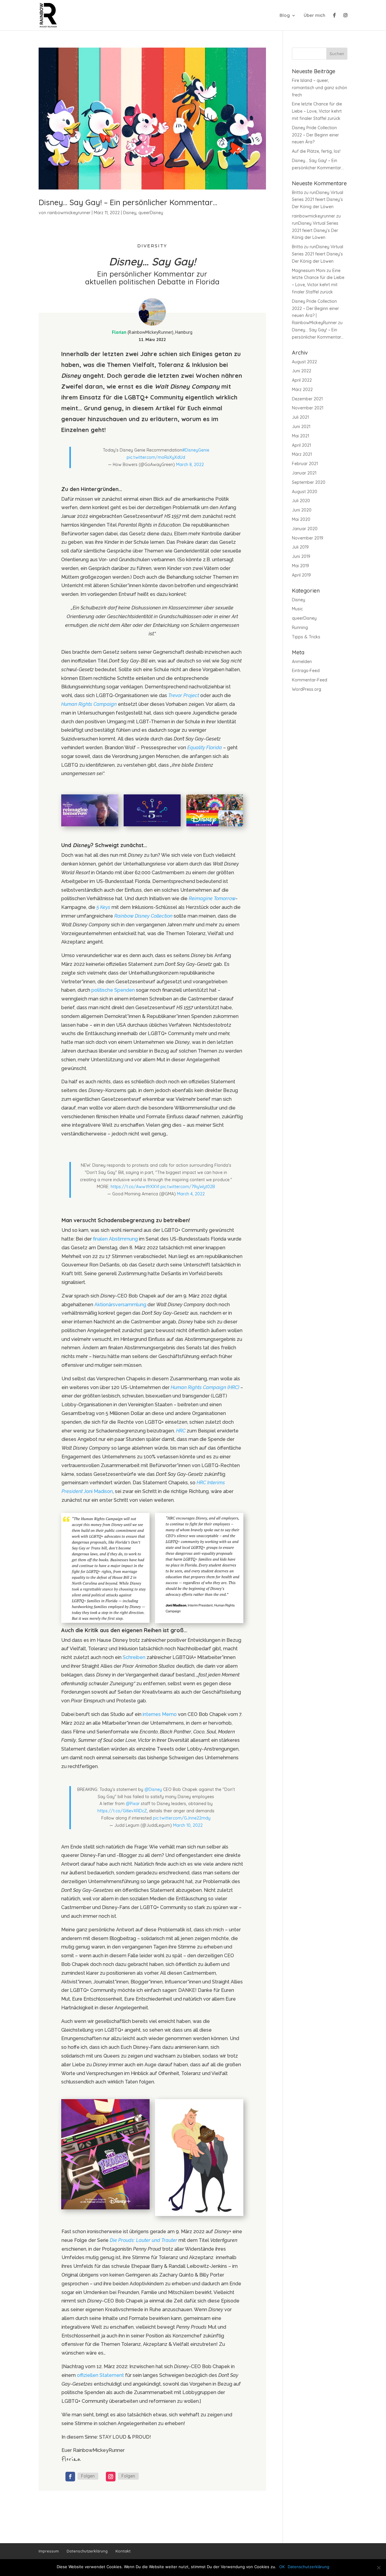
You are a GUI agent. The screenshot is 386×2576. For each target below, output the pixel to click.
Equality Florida (205, 748)
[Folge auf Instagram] (111, 2477)
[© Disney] (90, 826)
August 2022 (304, 362)
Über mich (315, 16)
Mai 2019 (301, 566)
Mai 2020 (301, 519)
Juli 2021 (300, 417)
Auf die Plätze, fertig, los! (316, 151)
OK (282, 2567)
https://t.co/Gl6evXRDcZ (122, 1811)
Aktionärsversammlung (120, 1305)
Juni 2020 (302, 510)
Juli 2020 (301, 501)
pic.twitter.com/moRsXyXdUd (156, 457)
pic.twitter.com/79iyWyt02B (188, 1187)
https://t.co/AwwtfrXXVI (135, 1187)
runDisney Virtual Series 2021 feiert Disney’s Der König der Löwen (318, 200)
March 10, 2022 (188, 1825)
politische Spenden (113, 990)
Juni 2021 (301, 427)
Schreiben (134, 1657)
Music (297, 609)
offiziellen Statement (100, 2375)
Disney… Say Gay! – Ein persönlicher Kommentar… (128, 202)
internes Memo (160, 1714)
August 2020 (305, 492)
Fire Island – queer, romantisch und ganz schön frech (320, 88)
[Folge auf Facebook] (70, 2477)
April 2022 (302, 380)
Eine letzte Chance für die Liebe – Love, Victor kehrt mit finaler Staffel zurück (317, 111)
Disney (130, 213)
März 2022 (302, 390)
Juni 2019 (301, 556)
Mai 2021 (301, 436)
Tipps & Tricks (306, 637)
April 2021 (301, 445)
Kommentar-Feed (310, 680)
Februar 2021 (305, 464)
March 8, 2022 (190, 465)
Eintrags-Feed (306, 671)
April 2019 (301, 575)
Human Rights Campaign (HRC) (205, 1387)
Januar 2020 (305, 529)
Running (300, 628)
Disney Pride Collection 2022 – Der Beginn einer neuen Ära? (315, 135)
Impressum (49, 2551)
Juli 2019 (300, 547)
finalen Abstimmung (115, 1239)
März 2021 (302, 454)
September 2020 (309, 482)
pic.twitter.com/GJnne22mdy (182, 1818)
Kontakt (123, 2551)
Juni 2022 (302, 371)
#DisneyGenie (196, 450)
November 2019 (308, 538)
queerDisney (151, 213)
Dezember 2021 (307, 399)
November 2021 (308, 408)
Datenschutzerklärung (87, 2551)
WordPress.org (307, 689)
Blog (285, 16)
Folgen (88, 2476)
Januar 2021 (304, 473)
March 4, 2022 (191, 1194)
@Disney (153, 1789)
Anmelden (302, 662)
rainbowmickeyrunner (69, 213)
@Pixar (133, 1804)
